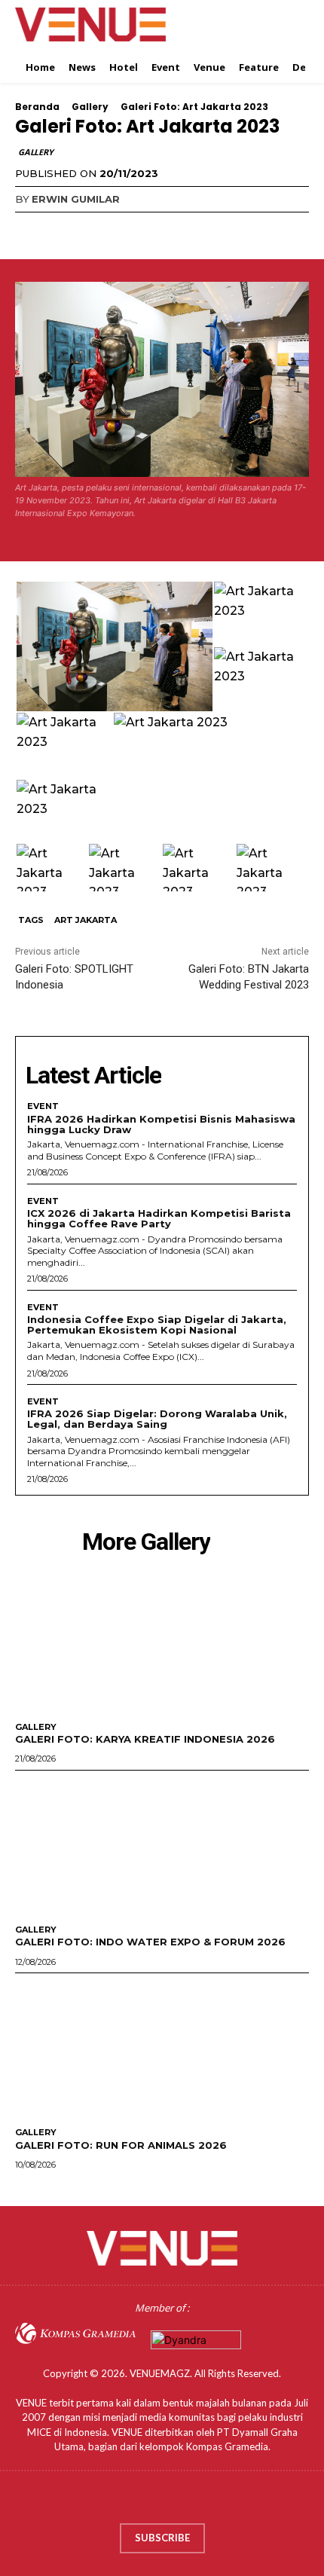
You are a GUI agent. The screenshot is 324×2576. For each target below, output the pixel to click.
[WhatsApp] (134, 230)
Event (43, 1106)
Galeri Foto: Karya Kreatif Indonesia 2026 (145, 1739)
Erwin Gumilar (76, 199)
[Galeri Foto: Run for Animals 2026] (162, 2047)
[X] (65, 230)
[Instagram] (147, 2501)
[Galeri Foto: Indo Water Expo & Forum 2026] (162, 1844)
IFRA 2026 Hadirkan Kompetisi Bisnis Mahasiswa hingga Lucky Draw (161, 1124)
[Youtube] (206, 2501)
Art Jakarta (86, 920)
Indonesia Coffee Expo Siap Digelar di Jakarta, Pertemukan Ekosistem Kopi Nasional (157, 1325)
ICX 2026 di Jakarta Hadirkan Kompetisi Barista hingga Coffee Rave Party (159, 1218)
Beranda (37, 107)
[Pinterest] (99, 230)
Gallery (90, 107)
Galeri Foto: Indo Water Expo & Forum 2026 (150, 1942)
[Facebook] (30, 230)
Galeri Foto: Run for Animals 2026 (121, 2145)
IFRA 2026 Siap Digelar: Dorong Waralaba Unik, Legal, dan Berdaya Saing (157, 1419)
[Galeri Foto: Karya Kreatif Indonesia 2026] (162, 1641)
